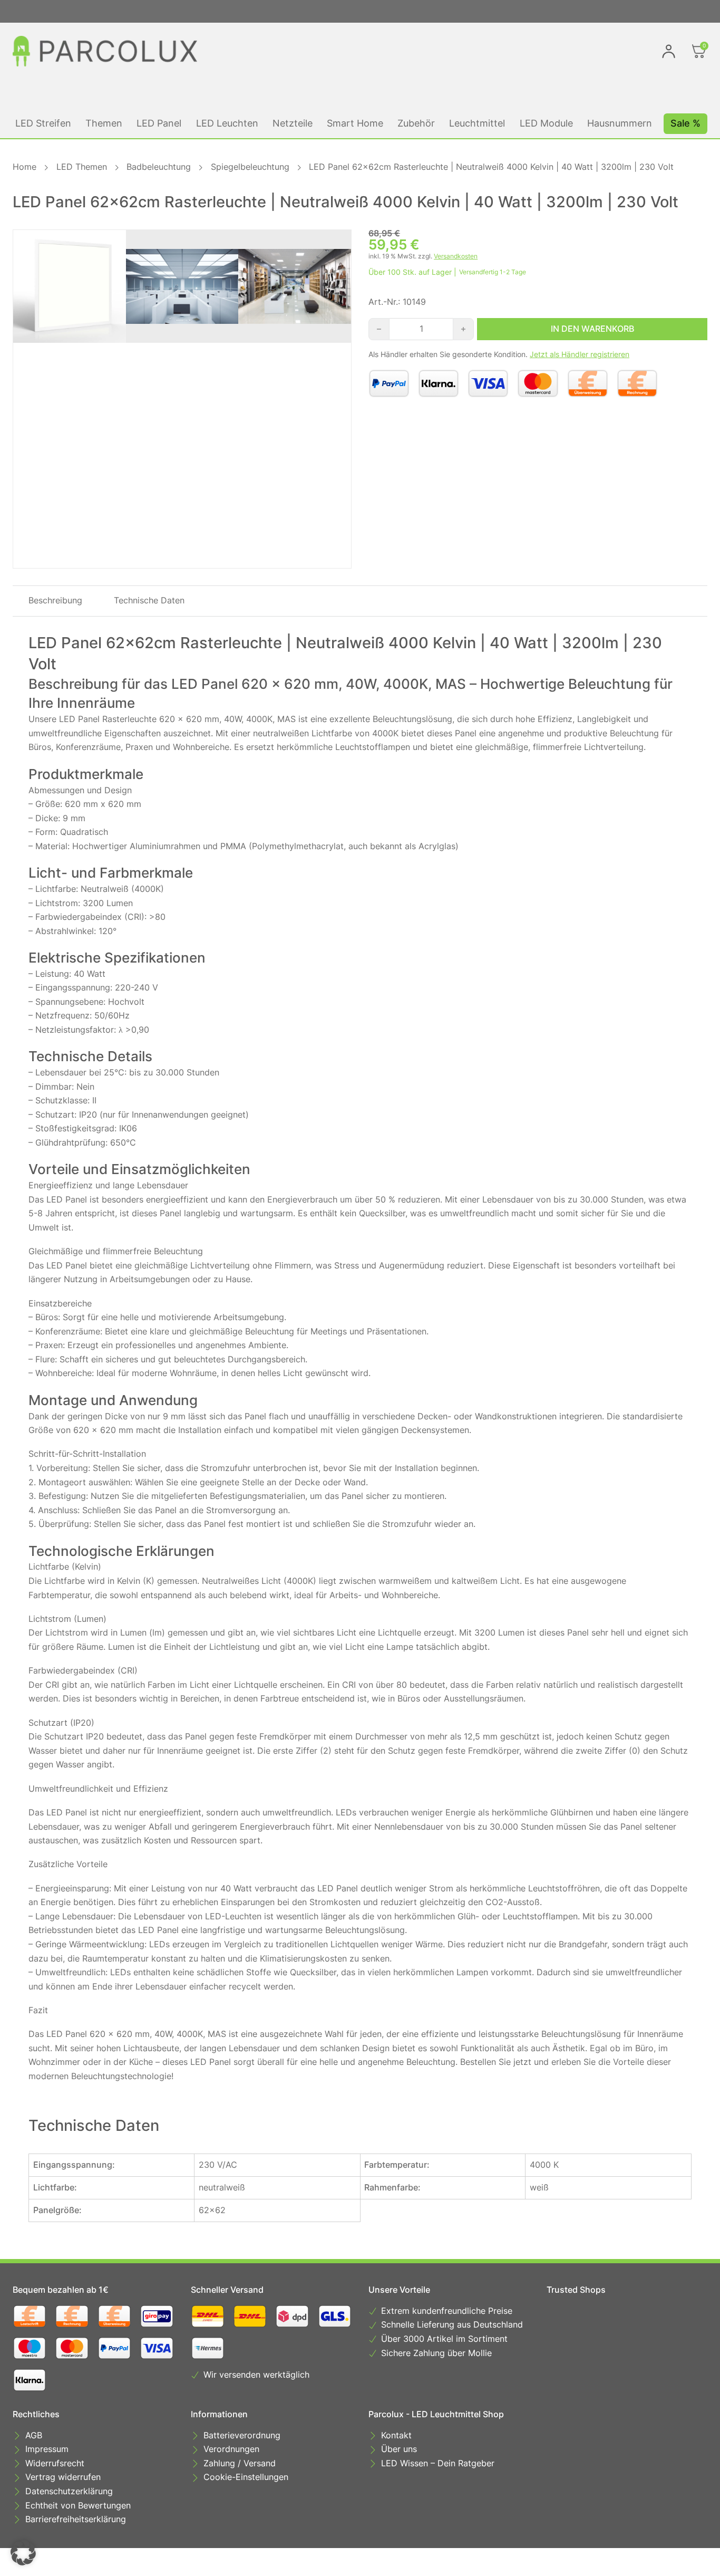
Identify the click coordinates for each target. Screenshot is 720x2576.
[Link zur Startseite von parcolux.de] (105, 51)
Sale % (685, 123)
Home (25, 167)
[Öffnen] (699, 51)
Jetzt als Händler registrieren (580, 354)
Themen (104, 123)
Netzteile (293, 123)
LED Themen (82, 167)
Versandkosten (456, 256)
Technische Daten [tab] (149, 600)
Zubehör (416, 123)
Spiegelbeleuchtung (250, 167)
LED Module (546, 123)
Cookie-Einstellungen (246, 2478)
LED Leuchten (227, 123)
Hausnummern (620, 123)
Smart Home (355, 123)
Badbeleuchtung (159, 167)
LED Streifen (43, 123)
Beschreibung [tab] (55, 600)
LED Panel (159, 123)
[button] (23, 2553)
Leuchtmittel (477, 123)
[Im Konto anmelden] (669, 51)
